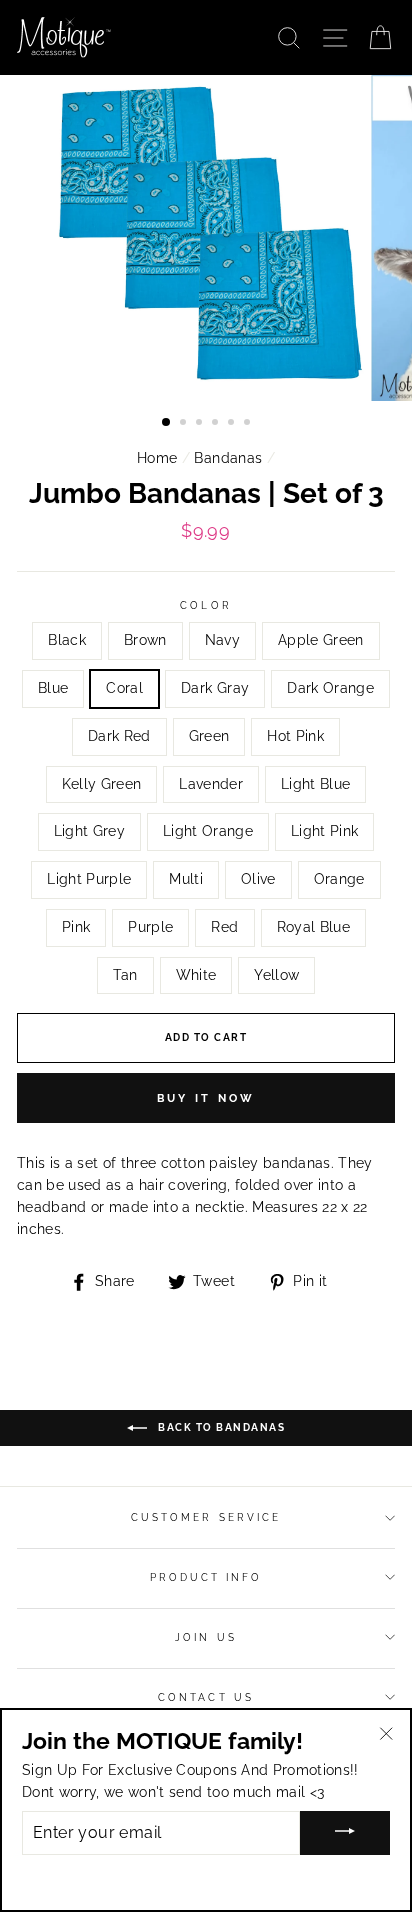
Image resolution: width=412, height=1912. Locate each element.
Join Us (205, 1637)
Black (67, 640)
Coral (124, 688)
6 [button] (249, 424)
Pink (76, 927)
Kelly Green (102, 784)
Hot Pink (295, 736)
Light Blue (315, 784)
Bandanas (228, 458)
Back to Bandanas (220, 1427)
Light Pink (324, 831)
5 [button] (233, 424)
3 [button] (201, 424)
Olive (258, 879)
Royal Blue (313, 927)
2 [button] (185, 424)
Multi (186, 879)
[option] (206, 238)
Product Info (206, 1577)
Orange (339, 879)
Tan (125, 975)
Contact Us (206, 1697)
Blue (53, 688)
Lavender (211, 784)
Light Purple (89, 879)
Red (224, 927)
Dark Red (119, 736)
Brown (145, 640)
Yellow (276, 975)
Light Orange (208, 831)
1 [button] (167, 423)
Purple (150, 927)
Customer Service (206, 1517)
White (196, 975)
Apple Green (321, 640)
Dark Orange (330, 688)
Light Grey (89, 831)
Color (205, 605)
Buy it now (206, 1098)
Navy (222, 640)
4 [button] (217, 424)
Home (157, 458)
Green (209, 736)
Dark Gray (215, 688)
